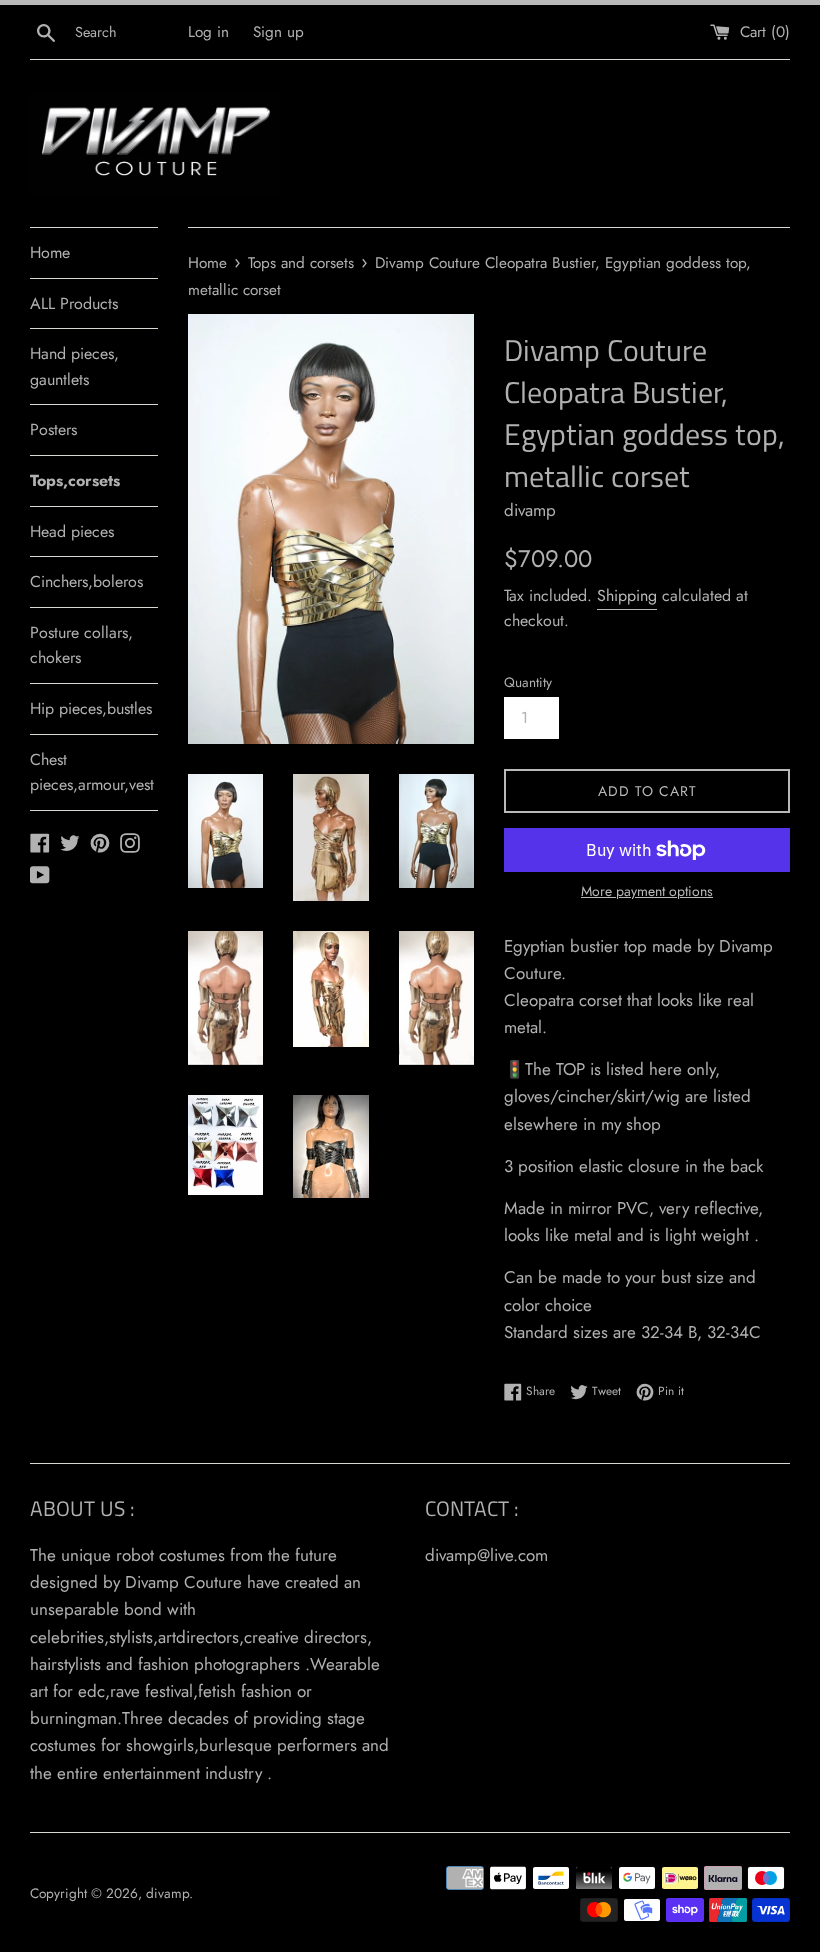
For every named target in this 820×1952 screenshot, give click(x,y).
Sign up (278, 32)
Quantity (528, 682)
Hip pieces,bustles (91, 708)
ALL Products (74, 303)
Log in (208, 32)
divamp (167, 1893)
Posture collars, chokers (81, 645)
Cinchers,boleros (86, 581)
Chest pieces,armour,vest (92, 772)
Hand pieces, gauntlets (74, 366)
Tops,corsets (75, 480)
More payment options (647, 891)
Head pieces (72, 531)
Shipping (627, 595)
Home (50, 252)
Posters (53, 429)
